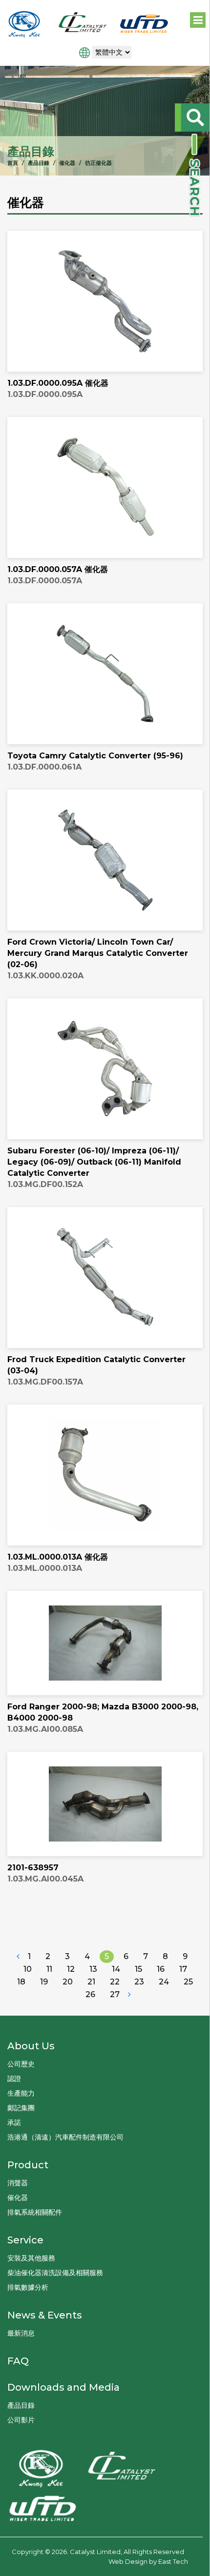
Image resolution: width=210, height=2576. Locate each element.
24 (164, 1982)
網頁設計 (95, 2561)
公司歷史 (21, 2064)
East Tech (173, 2561)
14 (116, 1969)
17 (183, 1969)
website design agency (45, 2561)
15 (138, 1969)
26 (90, 1994)
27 (115, 1994)
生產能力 (21, 2093)
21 (91, 1982)
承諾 (14, 2122)
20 (68, 1982)
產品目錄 (39, 163)
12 (71, 1969)
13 (93, 1969)
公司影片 (21, 2420)
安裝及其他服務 (31, 2258)
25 (188, 1982)
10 (28, 1969)
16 (161, 1969)
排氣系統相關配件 (35, 2212)
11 (49, 1969)
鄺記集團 (21, 2108)
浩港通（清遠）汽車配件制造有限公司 (65, 2137)
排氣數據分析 (28, 2287)
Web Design (128, 2561)
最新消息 (21, 2333)
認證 (14, 2079)
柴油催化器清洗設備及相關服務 (55, 2273)
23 (139, 1982)
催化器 (67, 163)
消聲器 (18, 2183)
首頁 (13, 163)
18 (21, 1982)
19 (44, 1982)
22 (115, 1982)
